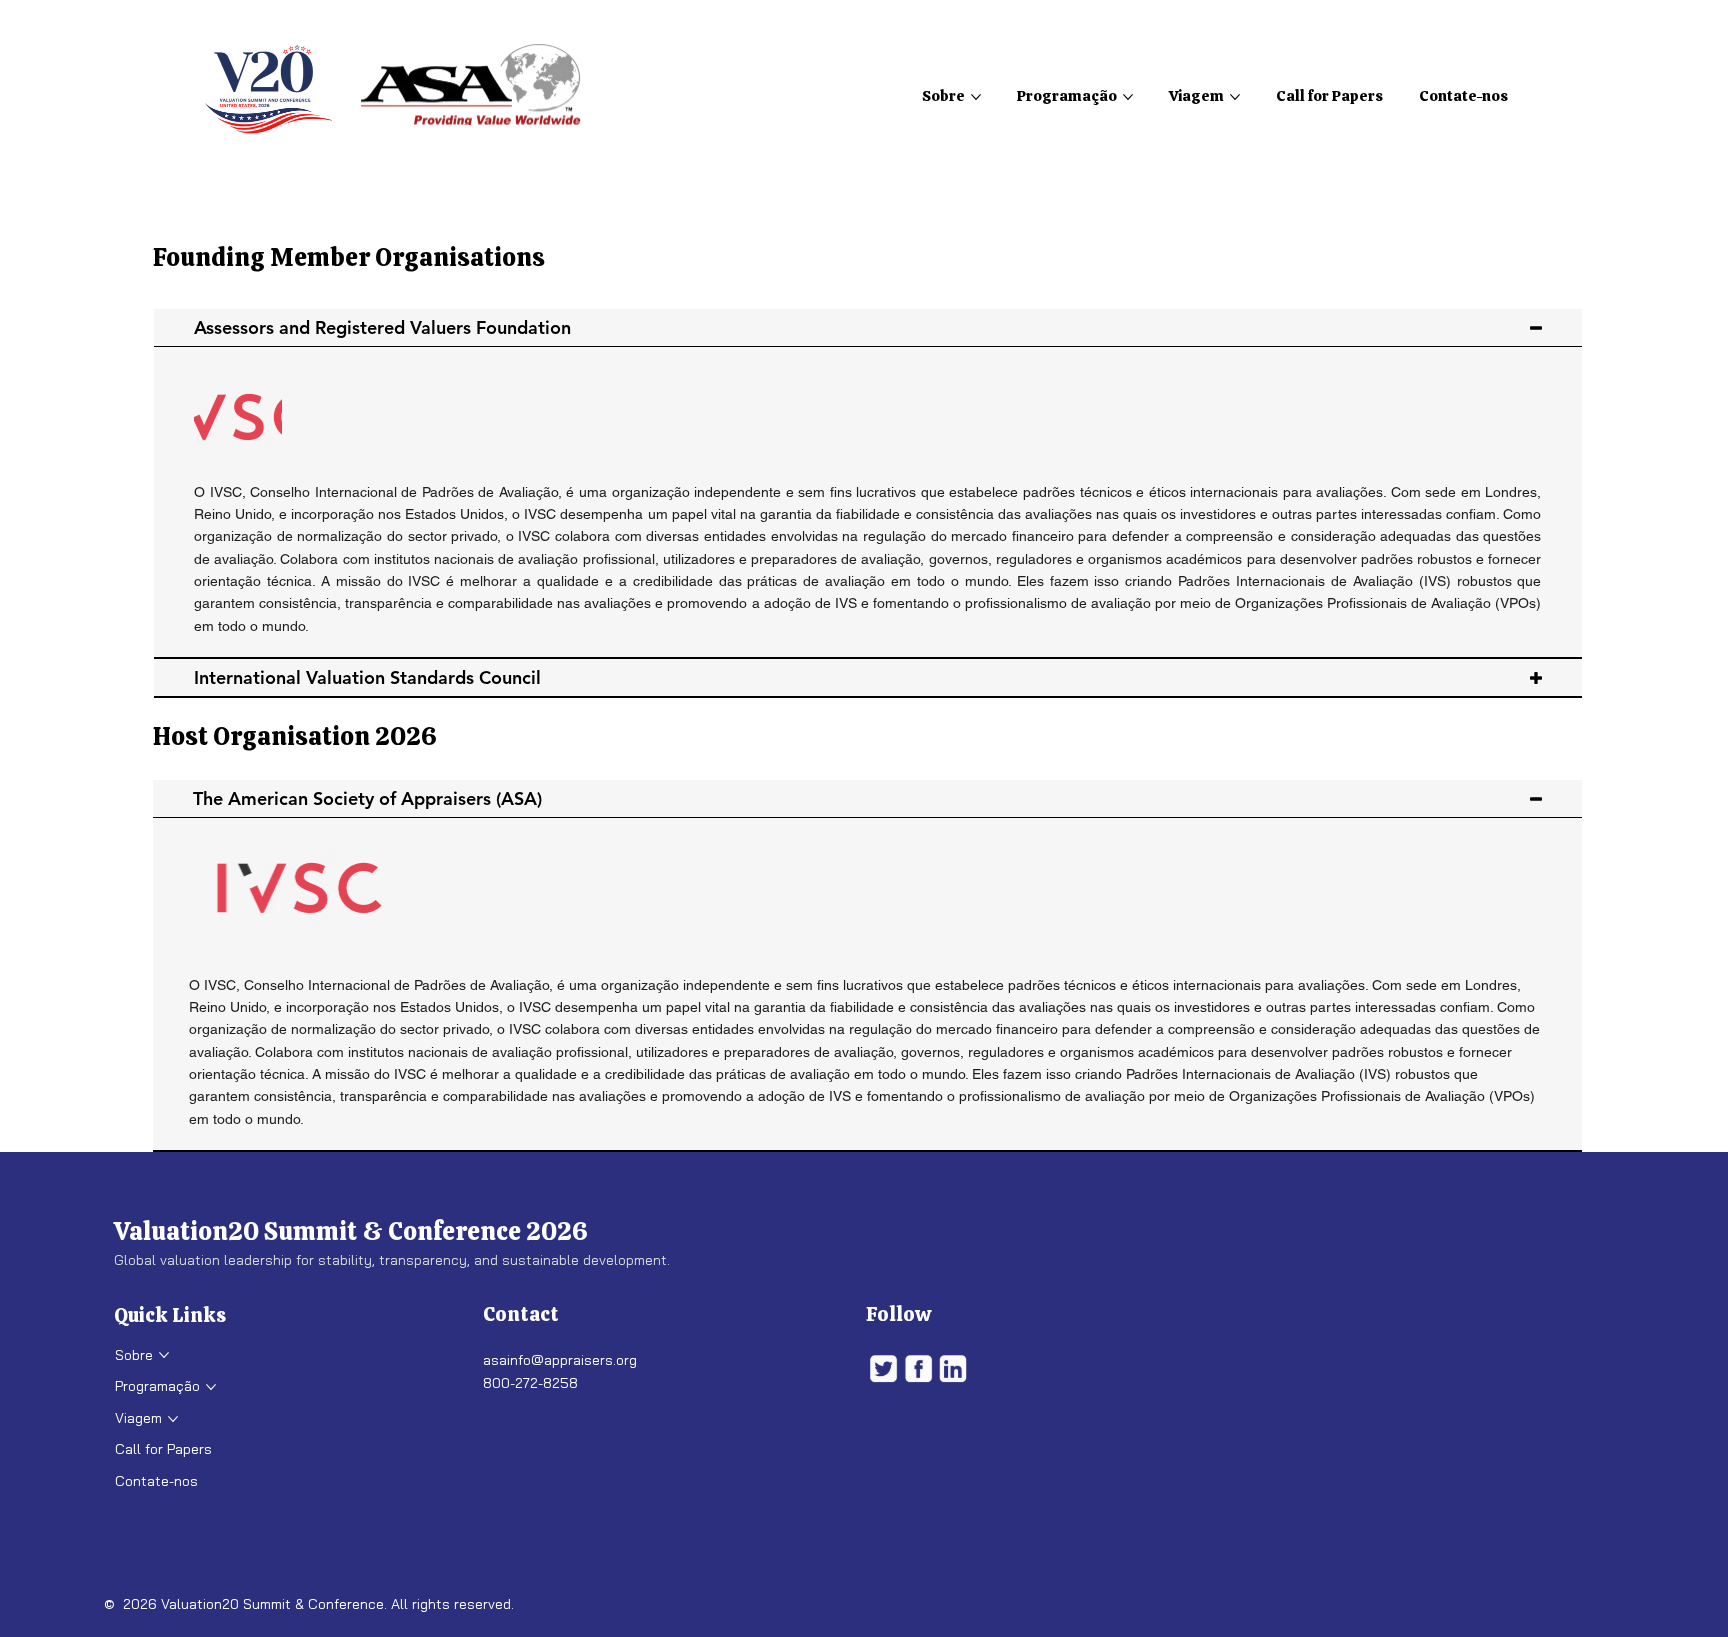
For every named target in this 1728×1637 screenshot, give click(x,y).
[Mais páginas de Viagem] (1235, 97)
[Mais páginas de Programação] (1128, 97)
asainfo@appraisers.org (560, 1360)
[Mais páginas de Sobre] (976, 97)
